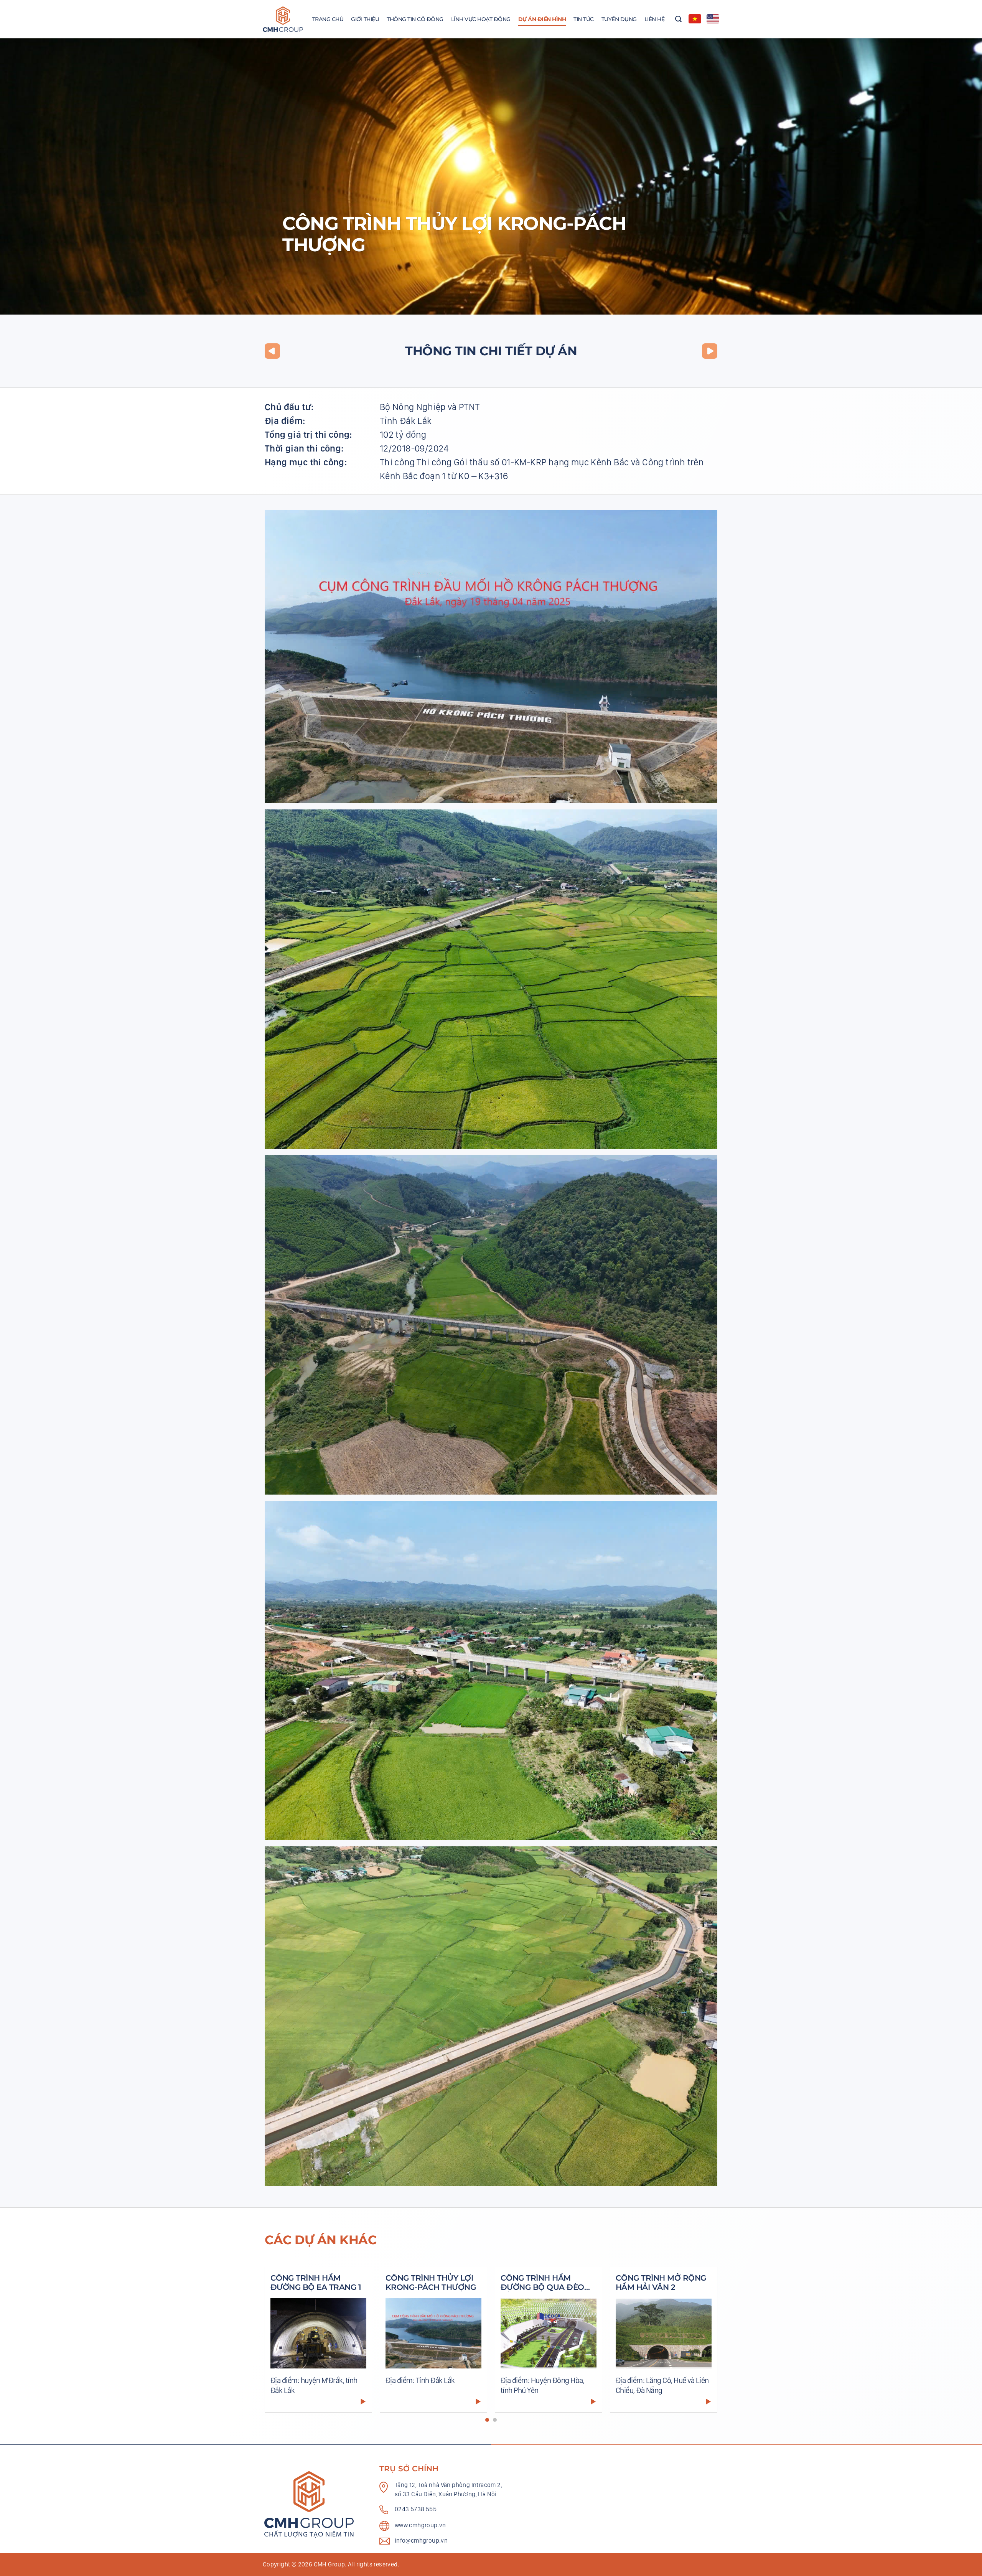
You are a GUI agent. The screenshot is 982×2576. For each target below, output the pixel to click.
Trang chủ (328, 19)
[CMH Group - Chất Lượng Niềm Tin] (283, 19)
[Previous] (280, 2344)
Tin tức (584, 19)
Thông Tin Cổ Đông (415, 19)
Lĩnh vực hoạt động (481, 19)
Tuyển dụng (619, 19)
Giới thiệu (365, 19)
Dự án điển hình (542, 19)
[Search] (678, 19)
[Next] (702, 2344)
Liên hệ (655, 19)
